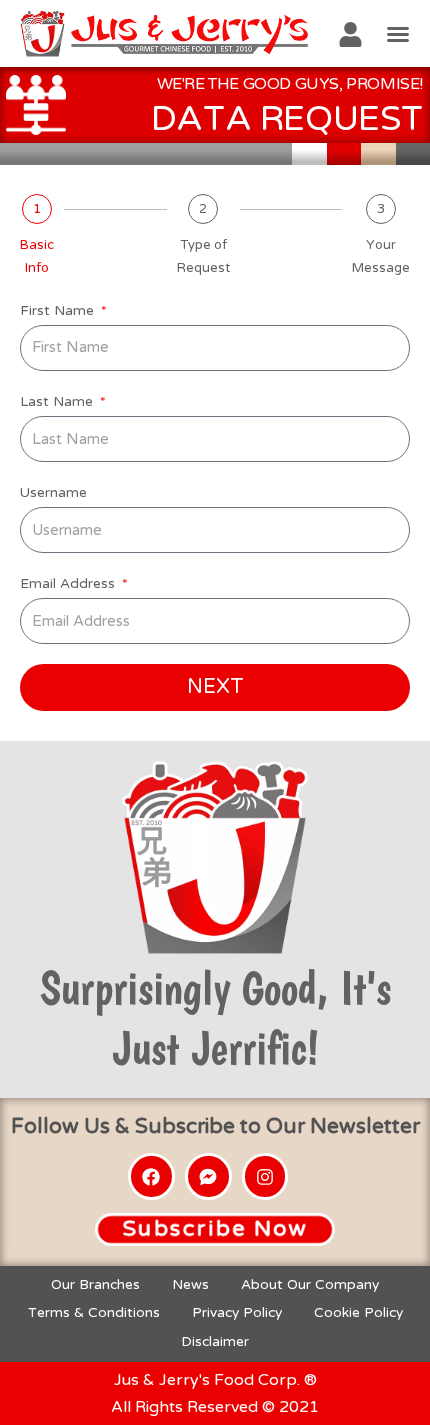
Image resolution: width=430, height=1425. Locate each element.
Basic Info (37, 256)
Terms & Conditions (94, 1312)
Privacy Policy (237, 1312)
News (190, 1284)
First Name (59, 310)
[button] (398, 34)
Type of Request (203, 256)
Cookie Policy (358, 1312)
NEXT (215, 686)
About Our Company (310, 1284)
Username (53, 492)
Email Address (69, 583)
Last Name (58, 401)
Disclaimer (215, 1341)
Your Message (381, 256)
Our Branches (95, 1284)
